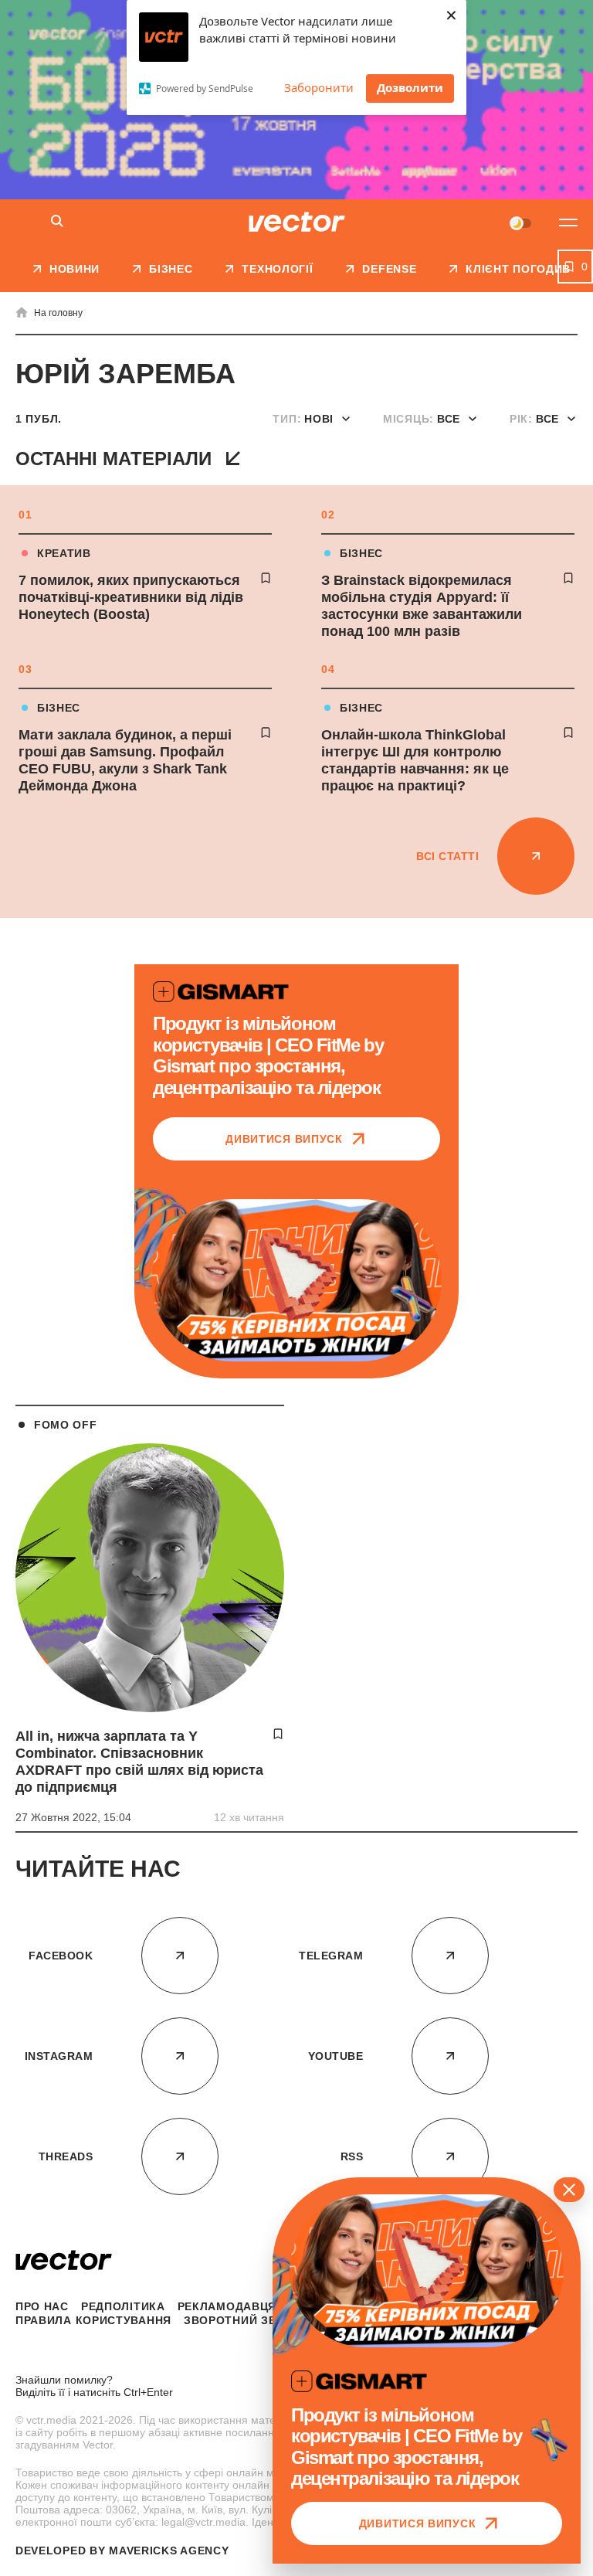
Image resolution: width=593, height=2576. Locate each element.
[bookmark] (266, 578)
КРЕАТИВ (64, 553)
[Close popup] (569, 2190)
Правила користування (93, 2320)
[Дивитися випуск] (296, 1280)
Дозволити (410, 87)
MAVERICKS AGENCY (169, 2551)
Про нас (42, 2306)
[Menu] (568, 223)
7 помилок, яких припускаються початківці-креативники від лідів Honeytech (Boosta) (131, 597)
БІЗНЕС (361, 553)
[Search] (57, 222)
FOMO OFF (66, 1425)
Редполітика (123, 2306)
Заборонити (319, 87)
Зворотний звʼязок (248, 2320)
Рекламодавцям (232, 2306)
